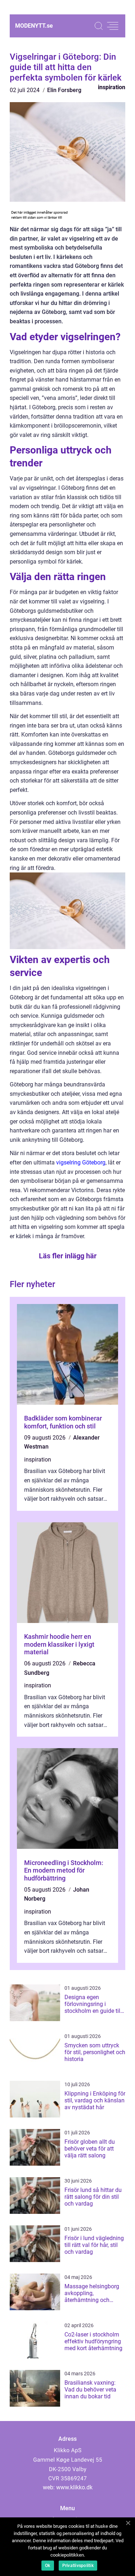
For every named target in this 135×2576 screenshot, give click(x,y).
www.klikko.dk (74, 2487)
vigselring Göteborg (81, 1162)
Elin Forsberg (64, 90)
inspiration (112, 87)
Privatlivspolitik (78, 2566)
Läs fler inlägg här (68, 1256)
